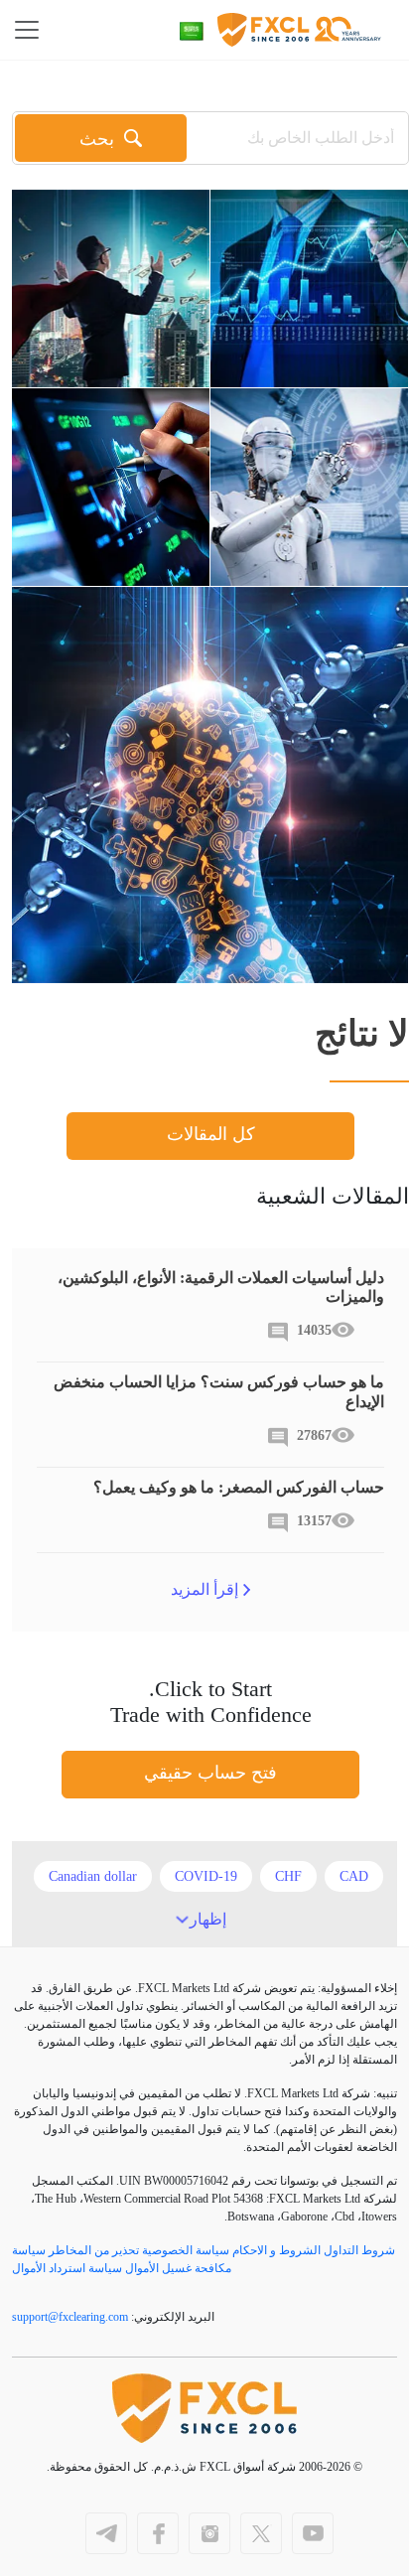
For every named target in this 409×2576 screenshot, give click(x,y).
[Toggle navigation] (33, 30)
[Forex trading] (111, 487)
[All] (309, 487)
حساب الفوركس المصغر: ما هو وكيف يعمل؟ (239, 1487)
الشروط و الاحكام (276, 2250)
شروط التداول (359, 2250)
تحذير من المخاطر (94, 2250)
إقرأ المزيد (204, 1589)
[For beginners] (309, 288)
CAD (354, 1876)
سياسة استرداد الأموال (67, 2268)
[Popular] (111, 288)
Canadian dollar (93, 1876)
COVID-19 (206, 1876)
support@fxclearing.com (70, 2317)
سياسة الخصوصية (186, 2250)
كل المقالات (211, 1134)
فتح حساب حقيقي (210, 1773)
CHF (288, 1876)
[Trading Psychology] (210, 785)
